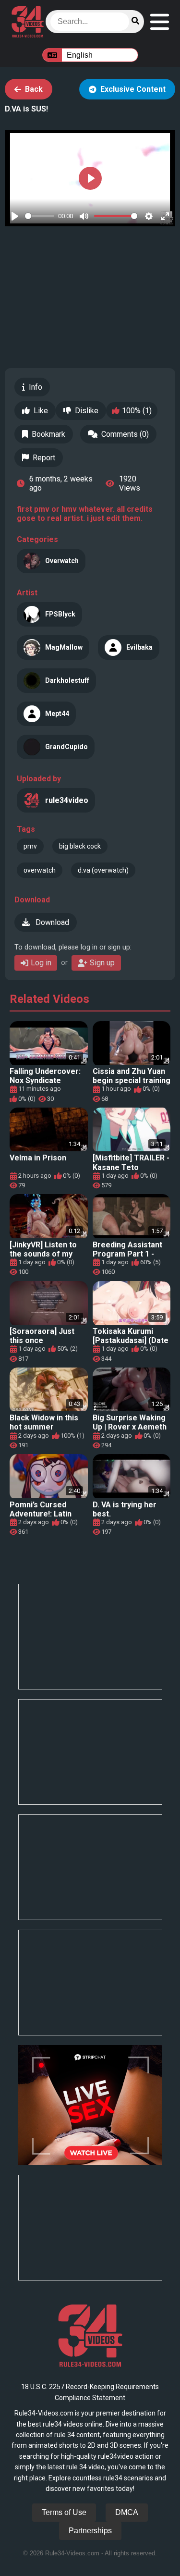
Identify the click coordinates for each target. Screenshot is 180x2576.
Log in (41, 963)
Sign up (102, 963)
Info (36, 387)
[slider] (40, 216)
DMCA (127, 2512)
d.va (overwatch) (103, 870)
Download (51, 922)
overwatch (40, 870)
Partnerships (90, 2531)
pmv (30, 846)
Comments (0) (125, 434)
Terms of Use (64, 2512)
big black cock (80, 846)
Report (44, 458)
